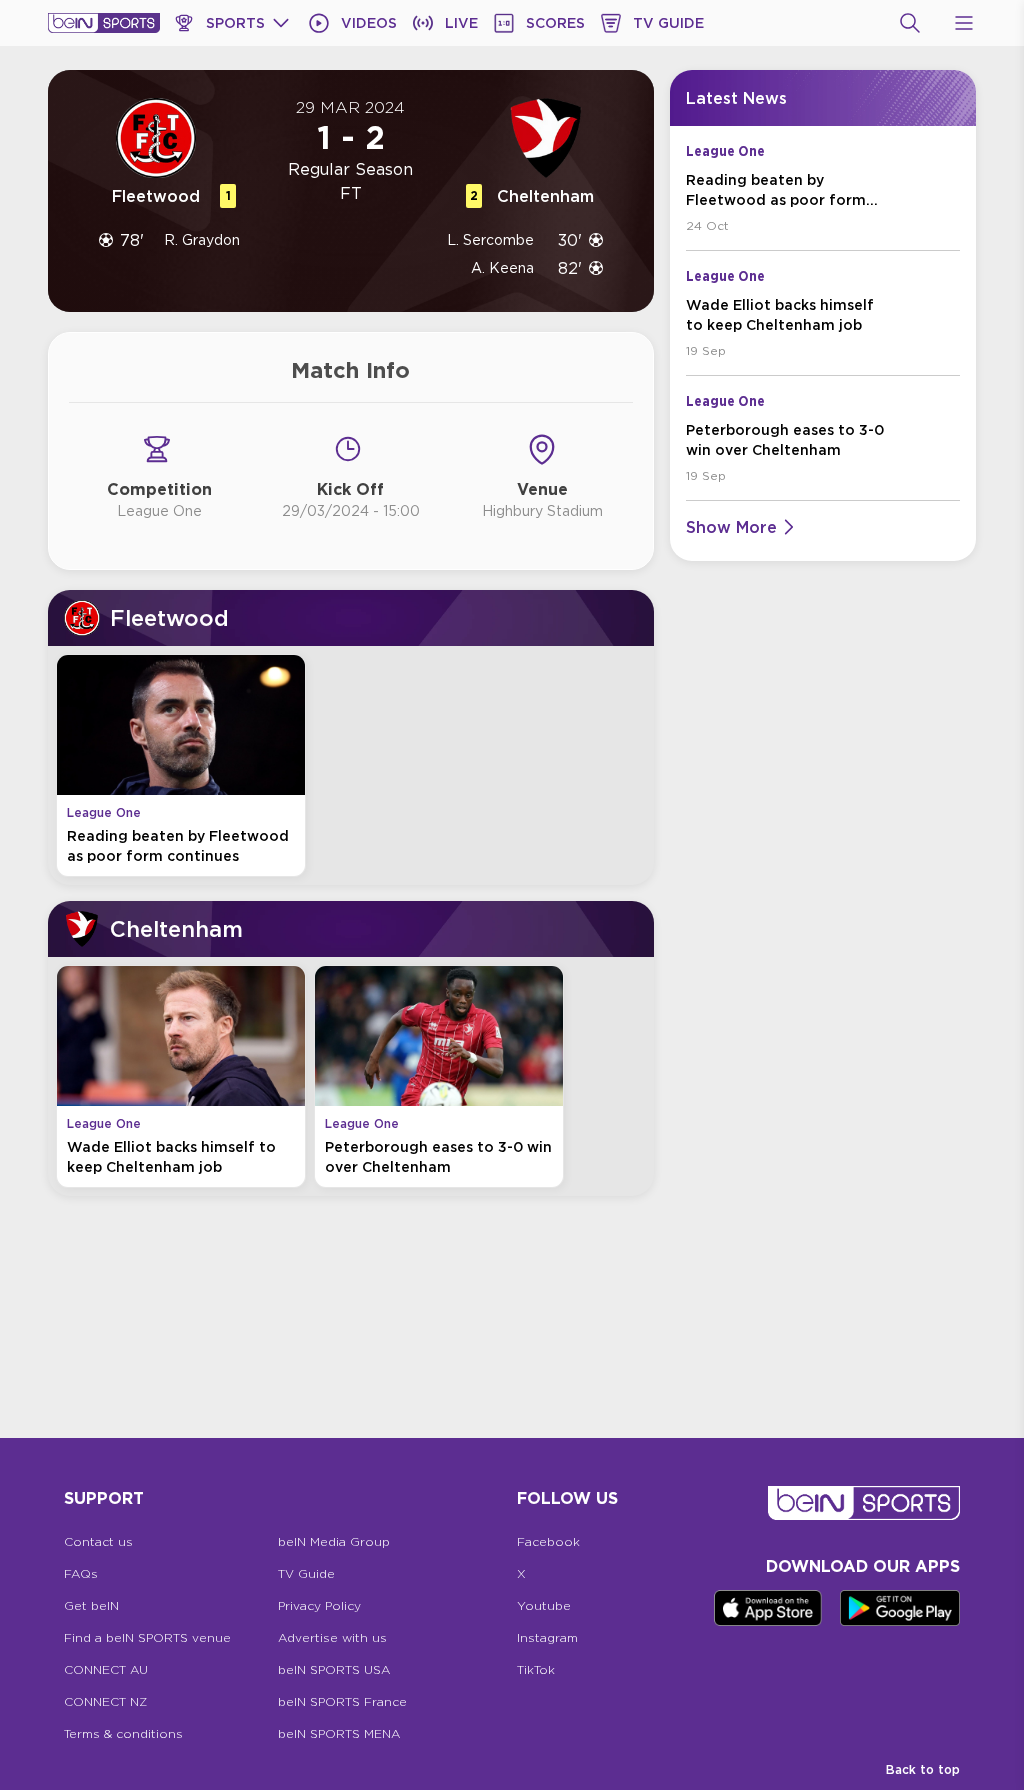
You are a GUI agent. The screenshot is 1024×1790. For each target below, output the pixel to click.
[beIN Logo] (104, 23)
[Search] (910, 23)
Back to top (923, 1769)
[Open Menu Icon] (964, 23)
